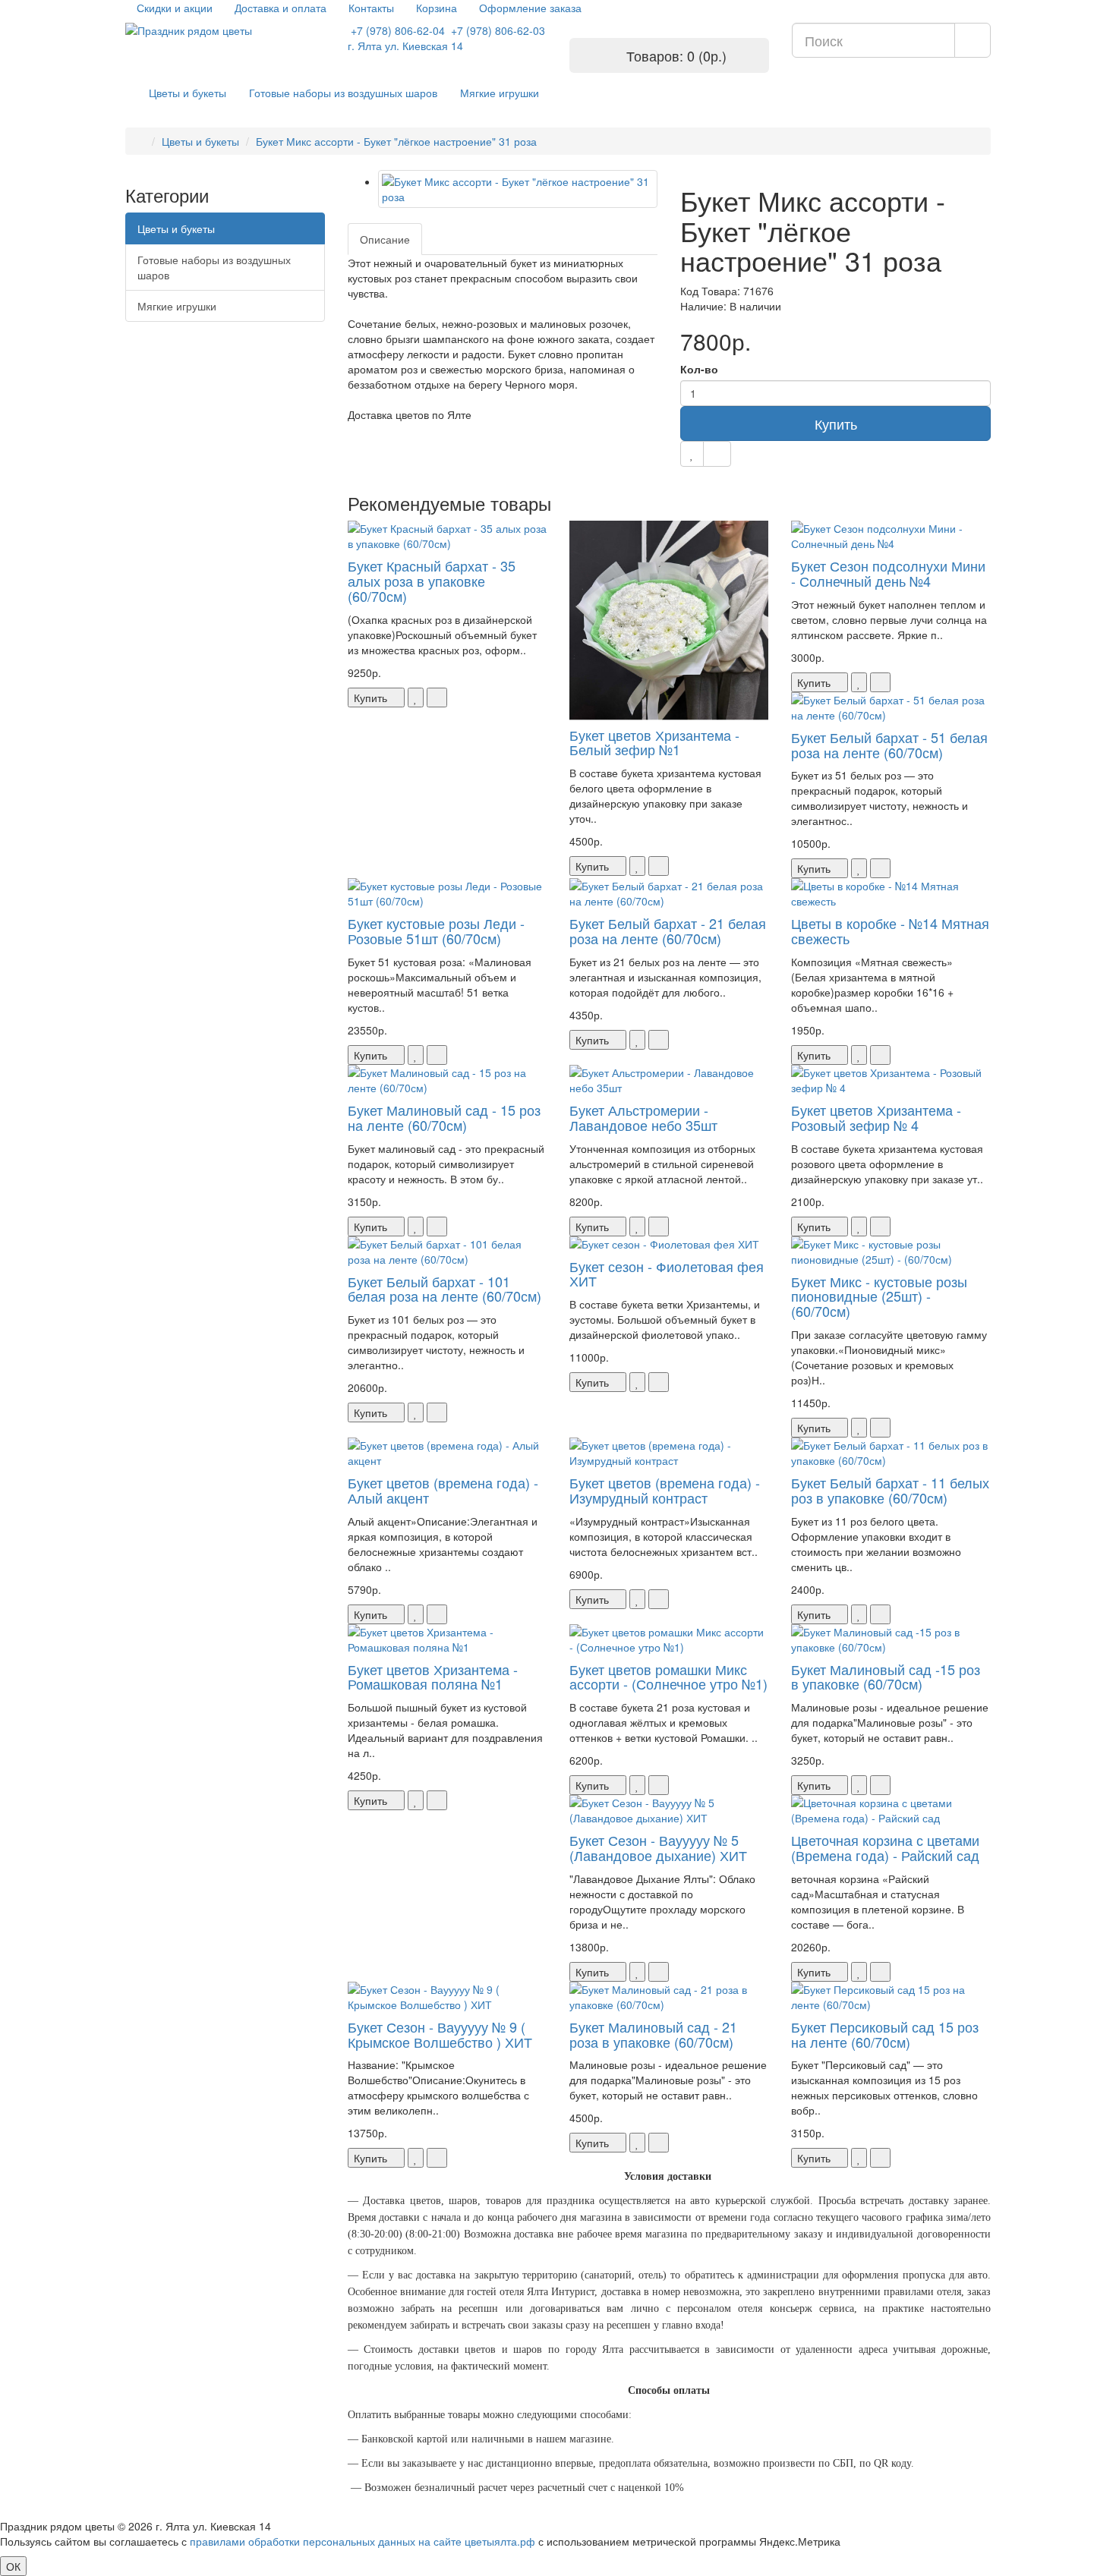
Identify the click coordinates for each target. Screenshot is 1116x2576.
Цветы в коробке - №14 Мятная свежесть (890, 931)
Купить (836, 424)
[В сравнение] (717, 454)
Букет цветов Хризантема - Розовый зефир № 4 (876, 1117)
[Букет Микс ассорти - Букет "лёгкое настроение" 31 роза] (518, 189)
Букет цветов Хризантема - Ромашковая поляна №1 (433, 1677)
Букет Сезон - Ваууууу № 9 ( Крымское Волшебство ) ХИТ (440, 2034)
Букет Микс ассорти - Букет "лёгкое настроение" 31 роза (396, 141)
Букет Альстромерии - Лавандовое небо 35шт (643, 1117)
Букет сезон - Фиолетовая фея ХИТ (667, 1274)
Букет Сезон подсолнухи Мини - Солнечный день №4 (888, 573)
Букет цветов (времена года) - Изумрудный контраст (665, 1490)
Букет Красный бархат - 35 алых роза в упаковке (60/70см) (432, 581)
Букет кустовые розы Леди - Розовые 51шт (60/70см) (436, 931)
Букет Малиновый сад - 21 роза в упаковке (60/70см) (653, 2034)
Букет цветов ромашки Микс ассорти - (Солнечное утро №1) (668, 1677)
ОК (13, 2566)
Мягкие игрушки (500, 93)
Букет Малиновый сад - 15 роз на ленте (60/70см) (444, 1117)
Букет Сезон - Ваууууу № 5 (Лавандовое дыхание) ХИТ (658, 1847)
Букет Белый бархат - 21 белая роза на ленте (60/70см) (668, 931)
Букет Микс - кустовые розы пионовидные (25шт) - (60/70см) (879, 1296)
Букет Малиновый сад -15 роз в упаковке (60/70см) (886, 1677)
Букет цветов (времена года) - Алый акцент (443, 1490)
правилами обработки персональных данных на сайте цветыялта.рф (363, 2541)
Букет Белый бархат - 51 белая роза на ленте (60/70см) (889, 745)
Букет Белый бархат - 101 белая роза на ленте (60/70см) (445, 1289)
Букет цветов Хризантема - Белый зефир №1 (654, 742)
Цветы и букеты (188, 93)
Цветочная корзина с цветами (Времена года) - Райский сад (885, 1847)
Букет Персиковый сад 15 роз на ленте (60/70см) (885, 2034)
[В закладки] (692, 454)
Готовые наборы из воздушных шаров (343, 93)
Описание (385, 239)
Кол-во (699, 369)
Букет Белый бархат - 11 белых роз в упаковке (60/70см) (890, 1490)
